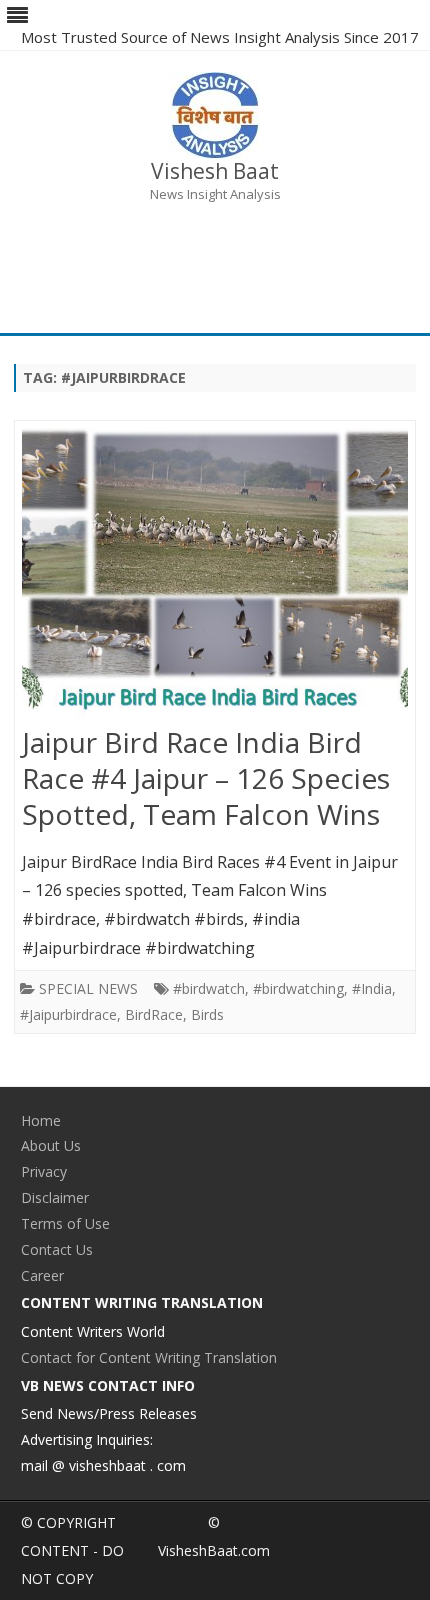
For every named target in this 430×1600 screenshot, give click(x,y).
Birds (207, 1014)
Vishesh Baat (215, 171)
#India (372, 988)
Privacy (44, 1171)
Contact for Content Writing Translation (149, 1357)
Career (42, 1275)
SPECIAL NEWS (88, 988)
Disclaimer (55, 1197)
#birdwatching (298, 988)
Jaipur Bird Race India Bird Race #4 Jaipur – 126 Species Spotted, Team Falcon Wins (206, 778)
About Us (51, 1145)
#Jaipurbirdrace (68, 1014)
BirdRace (154, 1014)
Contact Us (57, 1249)
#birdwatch (209, 988)
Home (41, 1120)
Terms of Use (65, 1223)
